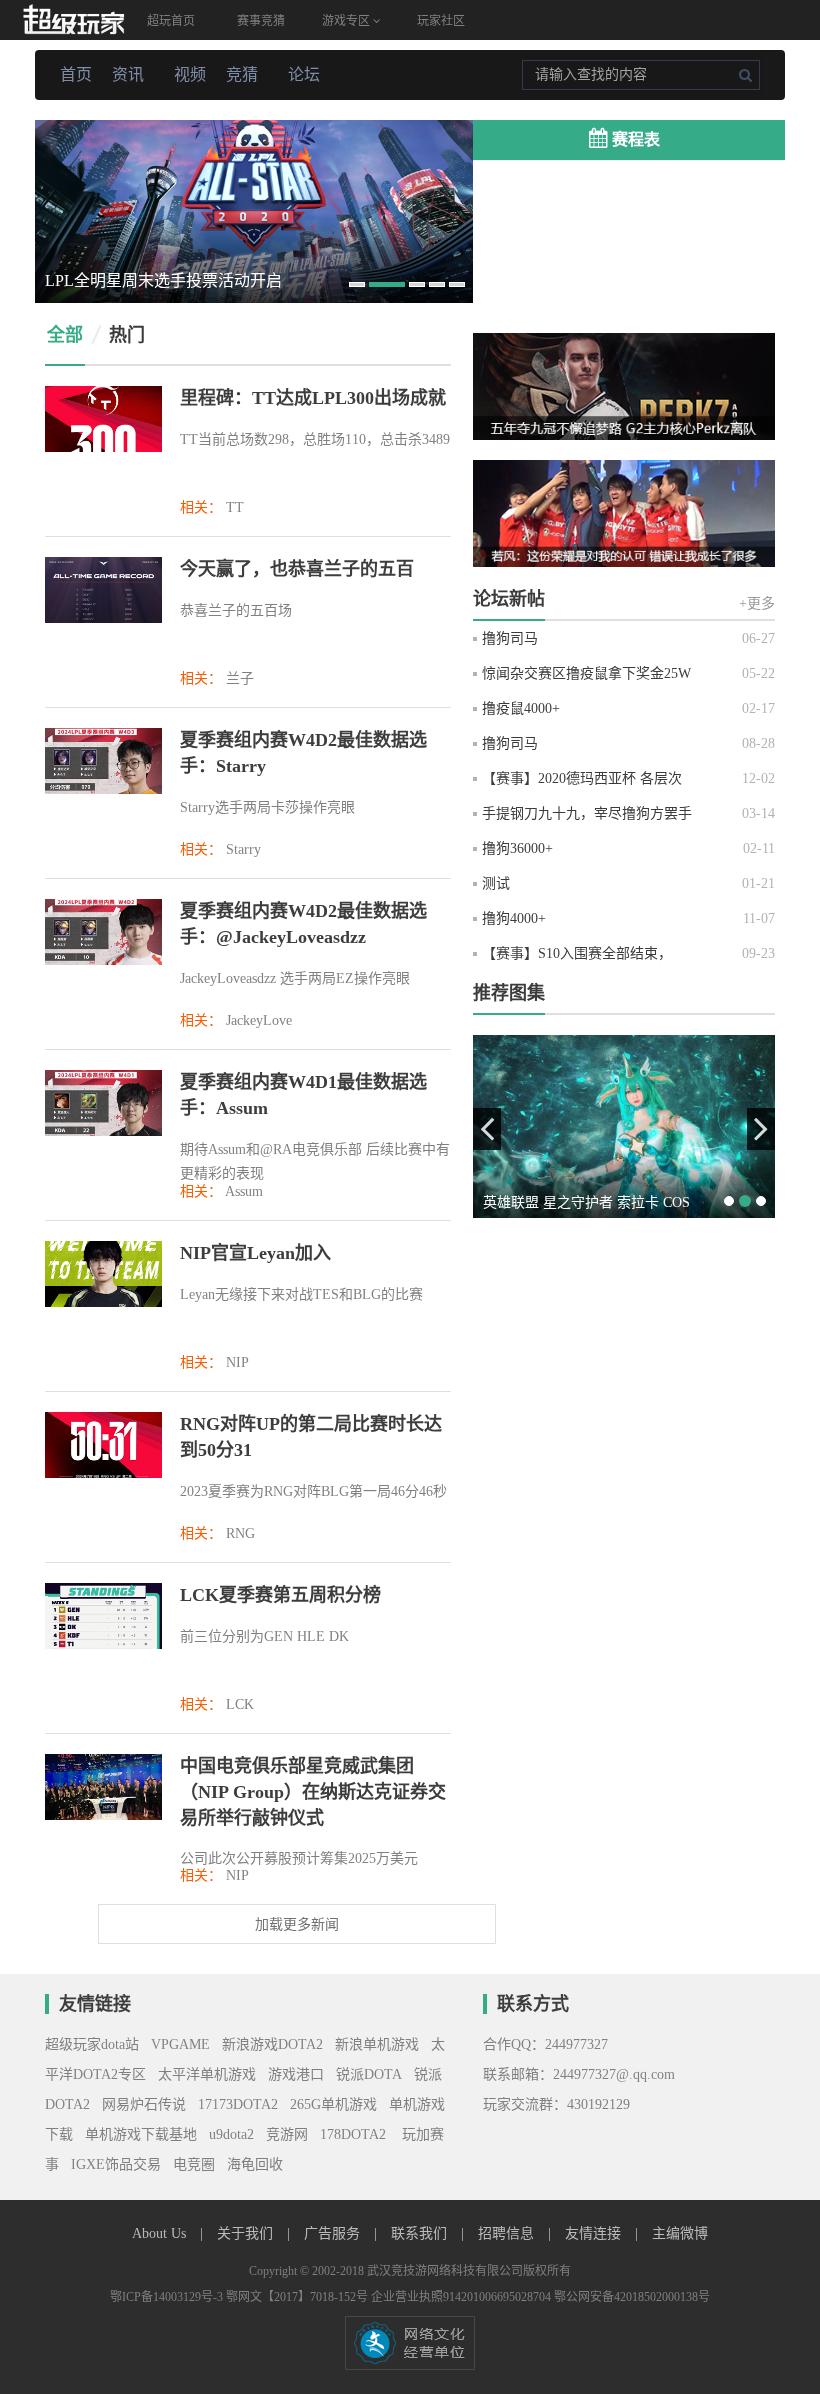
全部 (65, 335)
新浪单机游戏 (377, 2044)
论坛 (304, 74)
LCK (240, 1704)
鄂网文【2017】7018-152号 (298, 2297)
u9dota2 (231, 2134)
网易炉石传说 (144, 2104)
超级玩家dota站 (92, 2044)
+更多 (757, 603)
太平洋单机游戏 (207, 2074)
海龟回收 (255, 2164)
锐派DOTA (369, 2074)
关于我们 (247, 2233)
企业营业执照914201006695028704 (462, 2297)
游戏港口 (296, 2074)
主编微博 (680, 2233)
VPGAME (180, 2044)
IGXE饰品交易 (116, 2164)
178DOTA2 (353, 2134)
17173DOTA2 (238, 2104)
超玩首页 (171, 21)
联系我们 (421, 2233)
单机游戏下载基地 (141, 2134)
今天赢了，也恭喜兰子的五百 (297, 569)
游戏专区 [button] (347, 21)
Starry (243, 849)
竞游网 (287, 2134)
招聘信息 (508, 2233)
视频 (190, 74)
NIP (237, 1362)
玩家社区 (441, 21)
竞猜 (242, 74)
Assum (244, 1191)
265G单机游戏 (333, 2104)
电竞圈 (194, 2164)
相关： (201, 507)
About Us (161, 2233)
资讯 (128, 74)
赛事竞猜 (261, 21)
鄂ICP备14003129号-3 (168, 2297)
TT (235, 507)
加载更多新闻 (297, 1924)
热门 (127, 335)
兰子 (240, 678)
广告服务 (334, 2233)
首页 (76, 74)
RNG (240, 1533)
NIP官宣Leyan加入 (255, 1253)
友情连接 (595, 2233)
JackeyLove (259, 1020)
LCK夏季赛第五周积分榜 (280, 1595)
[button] (487, 1129)
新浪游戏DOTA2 (272, 2044)
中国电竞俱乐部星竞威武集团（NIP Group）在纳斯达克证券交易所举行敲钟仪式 (313, 1791)
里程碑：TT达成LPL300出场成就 (313, 398)
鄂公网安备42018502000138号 (632, 2297)
